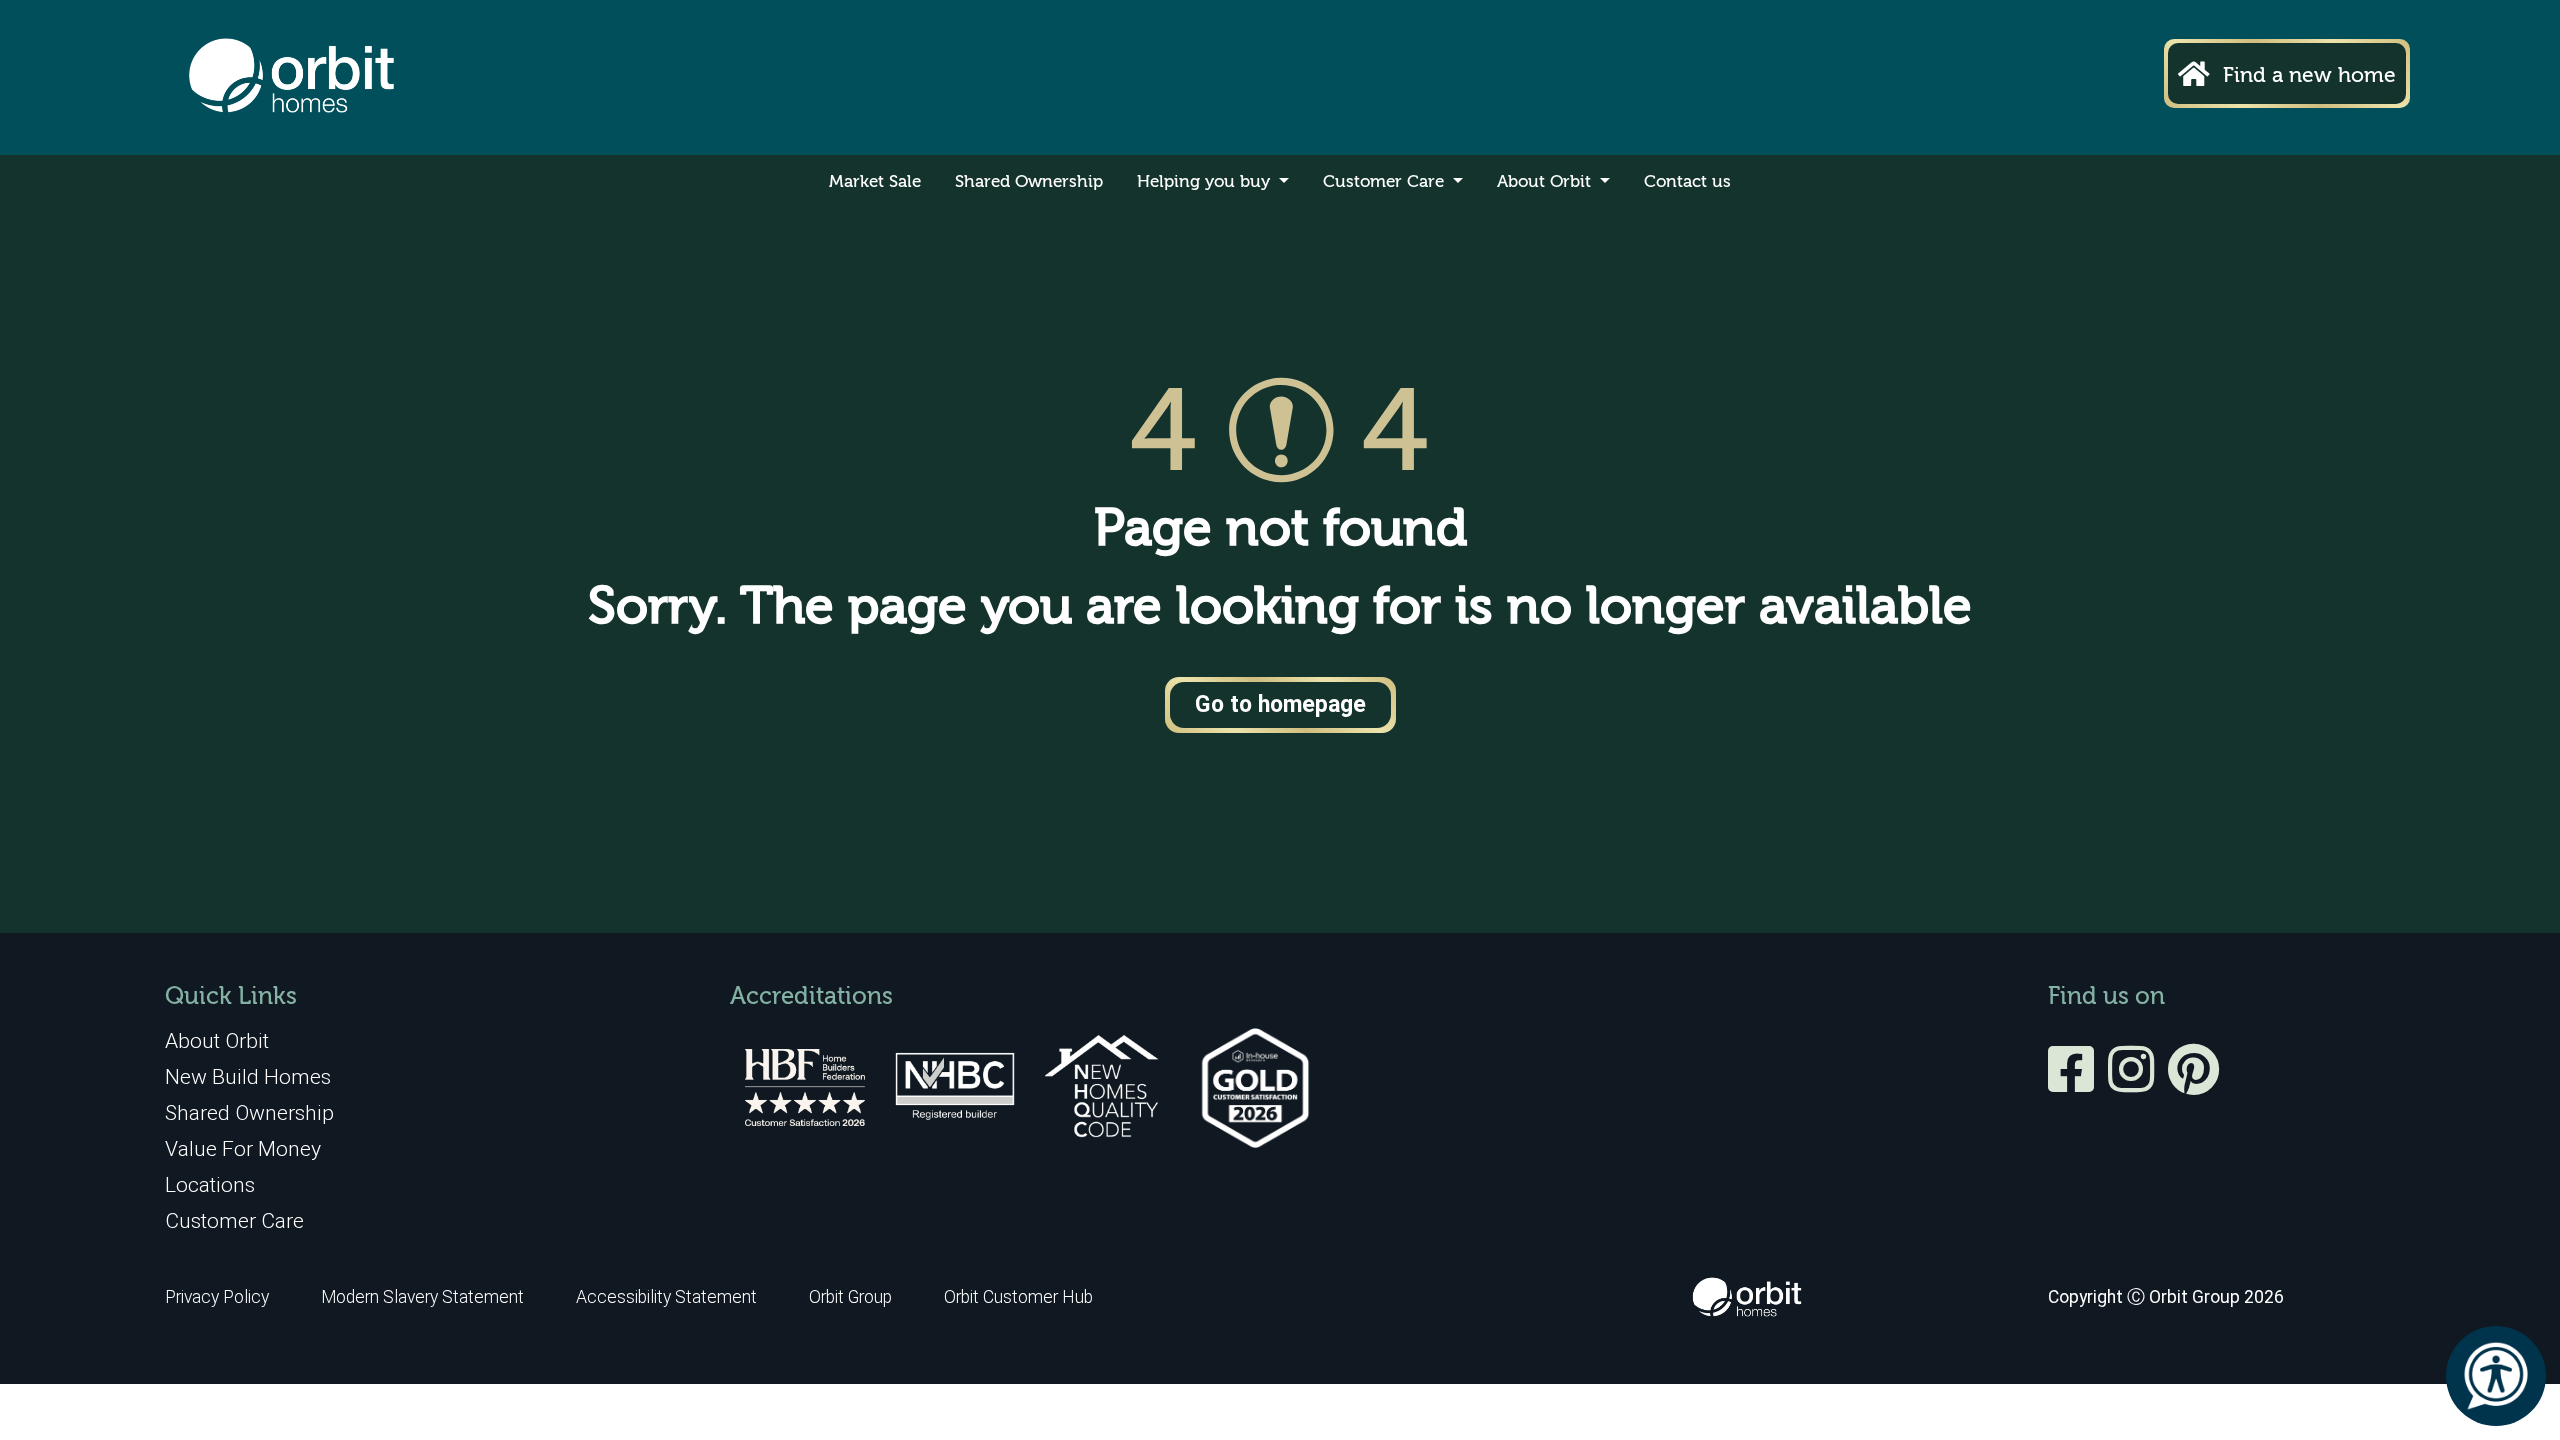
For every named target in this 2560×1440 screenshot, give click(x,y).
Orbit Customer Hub (1018, 1297)
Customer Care (1386, 182)
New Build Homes (248, 1076)
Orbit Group (850, 1297)
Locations (210, 1184)
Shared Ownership (1029, 182)
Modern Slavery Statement (424, 1297)
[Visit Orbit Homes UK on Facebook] (2076, 1083)
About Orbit (1546, 182)
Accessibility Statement (666, 1297)
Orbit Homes (291, 77)
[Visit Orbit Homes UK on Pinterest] (2193, 1083)
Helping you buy (1206, 182)
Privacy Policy (217, 1297)
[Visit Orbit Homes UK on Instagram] (2136, 1083)
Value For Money (243, 1148)
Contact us (1687, 182)
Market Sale (875, 182)
